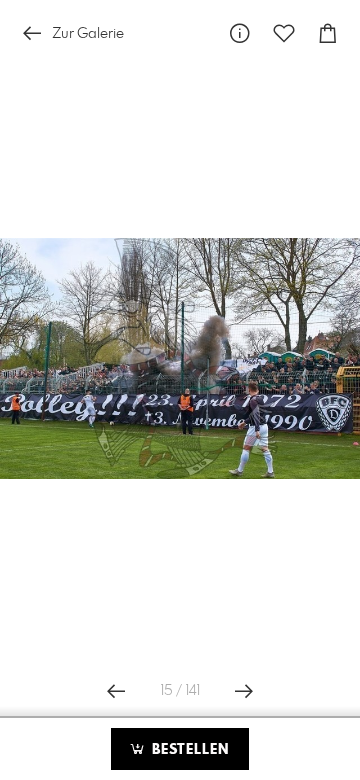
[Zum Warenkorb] (328, 33)
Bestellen (188, 750)
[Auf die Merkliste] (284, 33)
